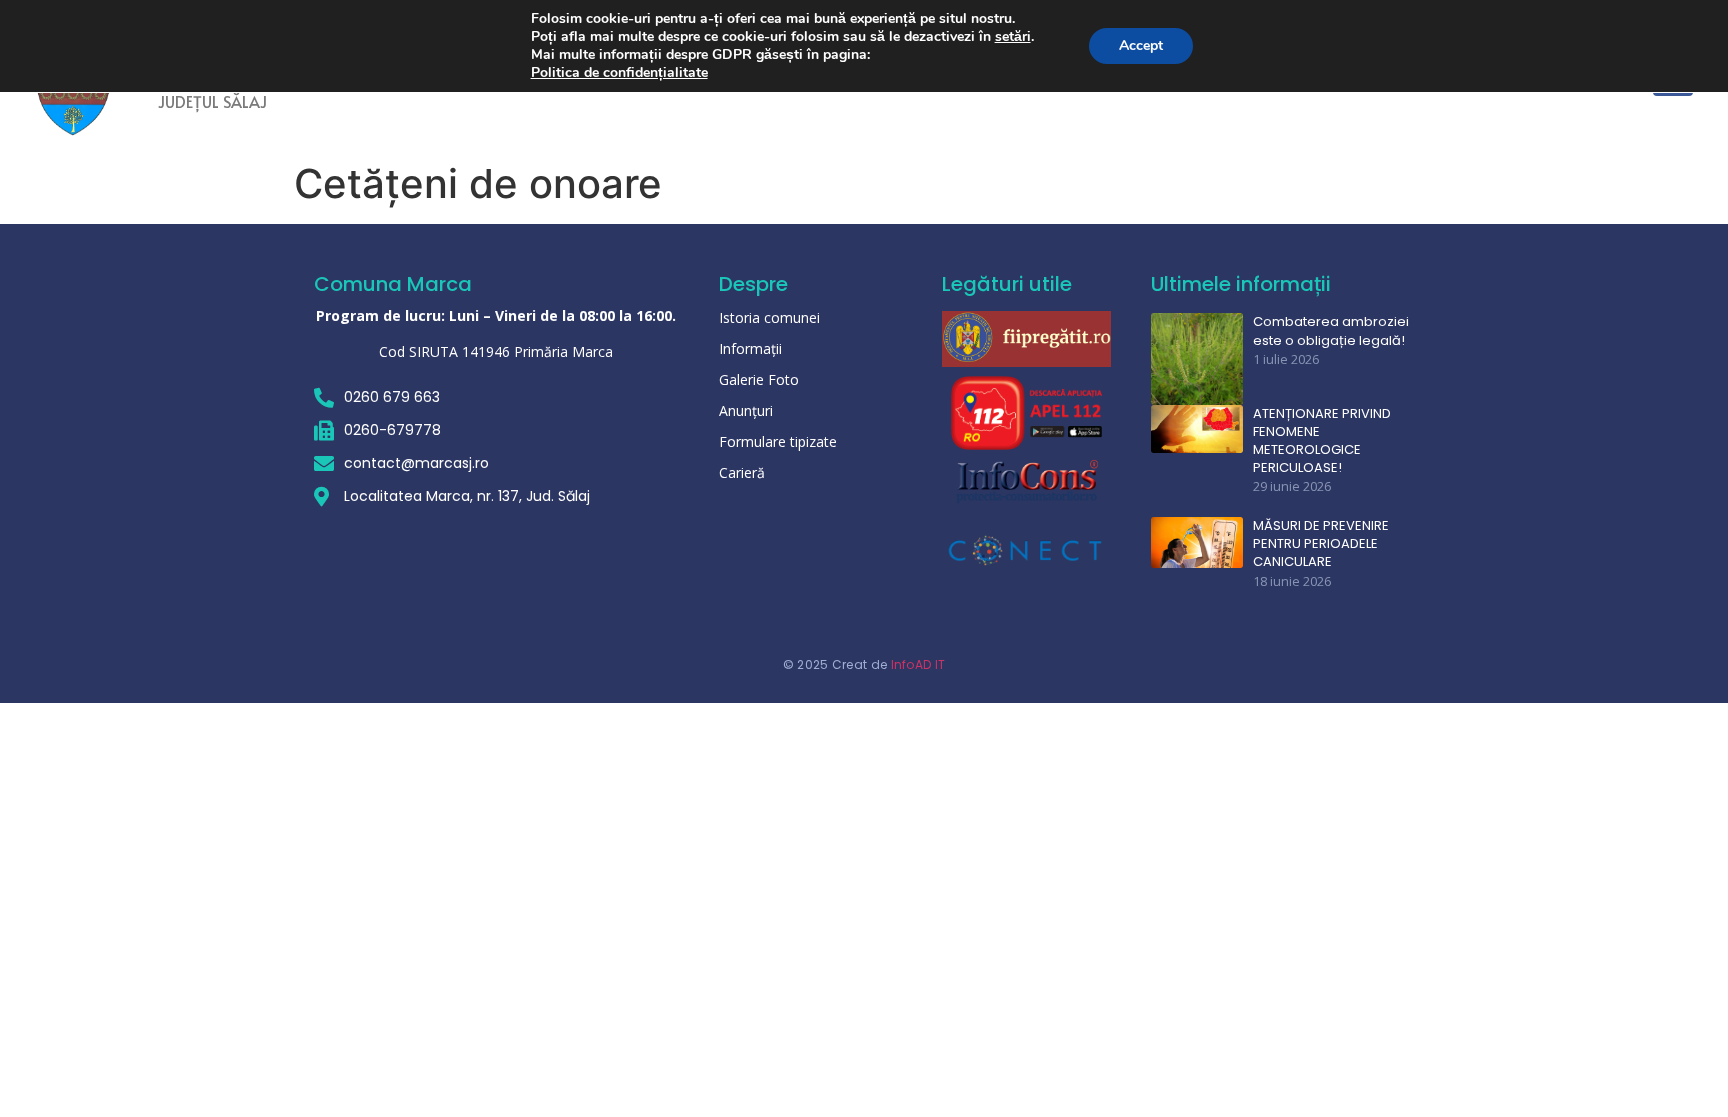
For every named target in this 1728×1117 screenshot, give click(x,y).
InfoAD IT (918, 664)
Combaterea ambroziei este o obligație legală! (1331, 331)
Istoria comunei (769, 317)
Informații (750, 348)
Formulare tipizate (778, 441)
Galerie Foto (759, 379)
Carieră (742, 472)
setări (1013, 37)
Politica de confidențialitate (619, 72)
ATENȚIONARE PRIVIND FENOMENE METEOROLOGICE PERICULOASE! (1322, 441)
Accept (1141, 45)
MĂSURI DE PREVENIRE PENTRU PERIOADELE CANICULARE (1321, 544)
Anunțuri (746, 410)
